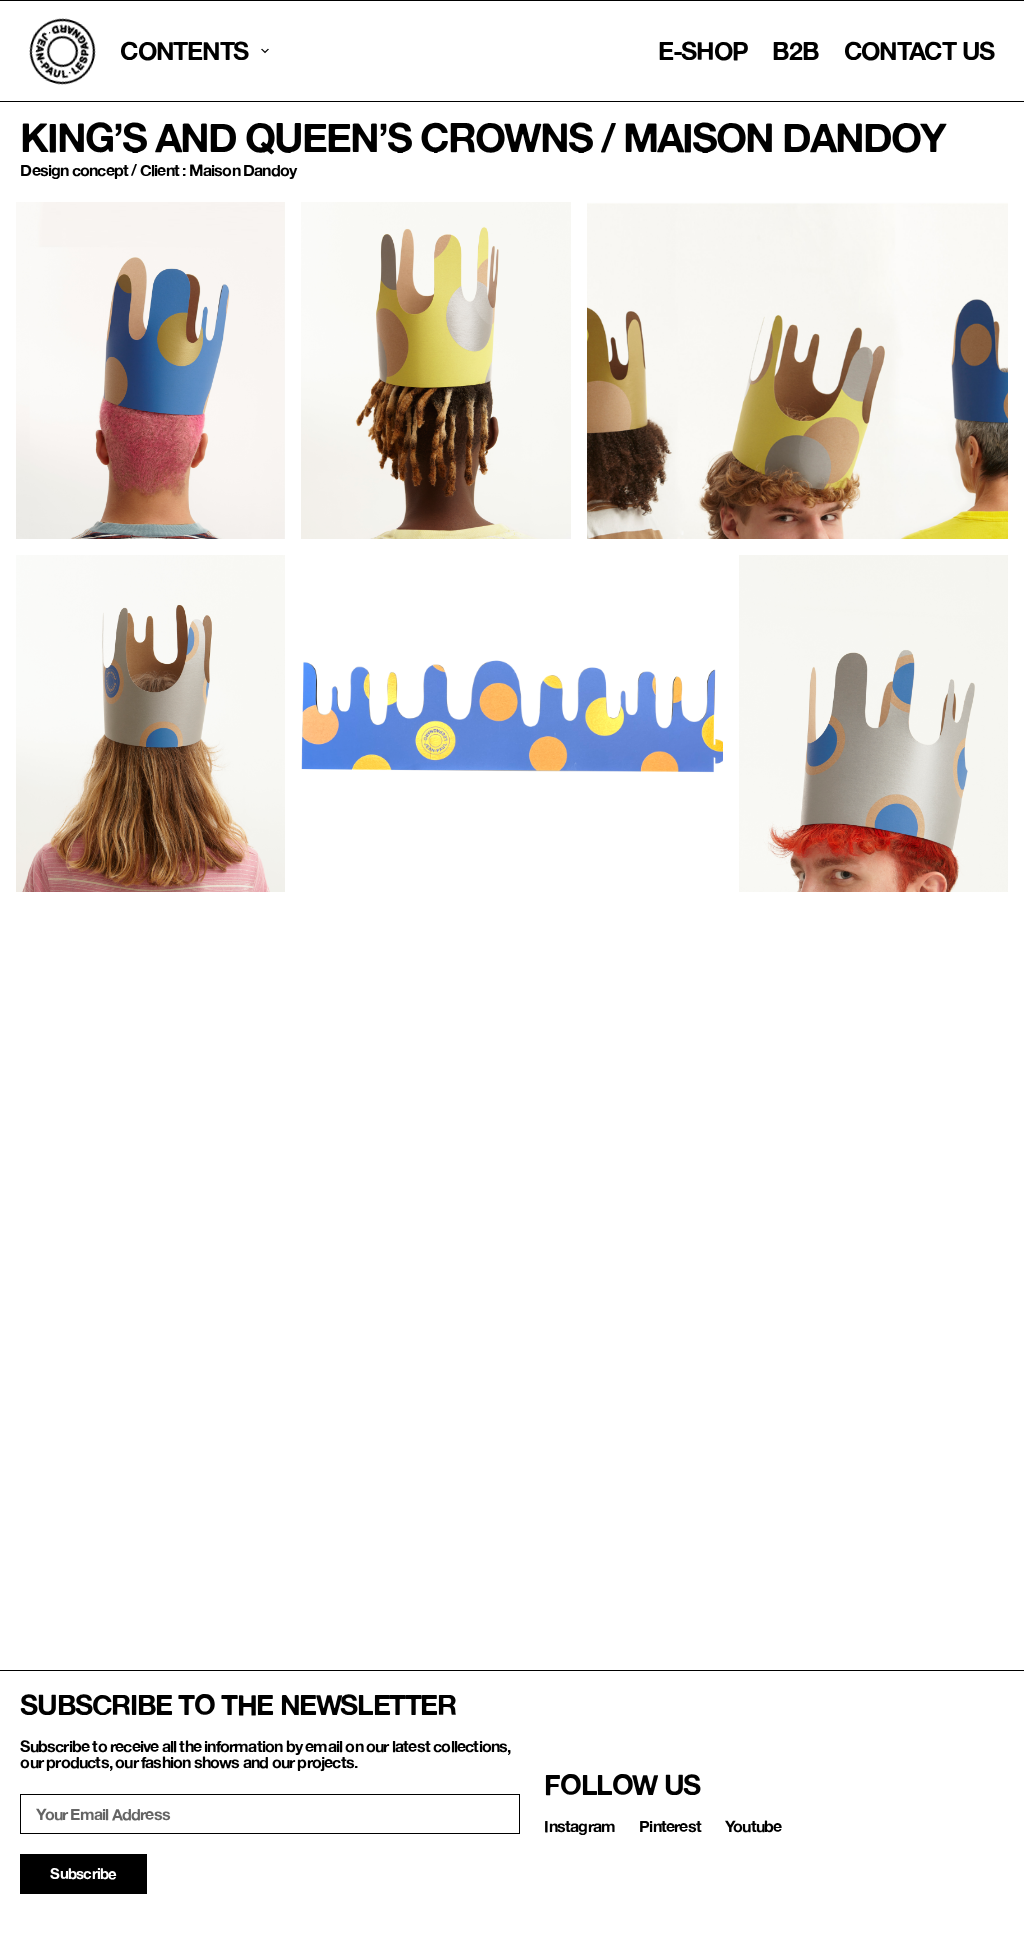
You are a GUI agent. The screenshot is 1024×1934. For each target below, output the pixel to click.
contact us (919, 50)
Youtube (753, 1825)
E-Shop (703, 50)
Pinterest (670, 1825)
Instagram (579, 1825)
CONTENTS (184, 50)
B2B (795, 50)
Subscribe (83, 1873)
